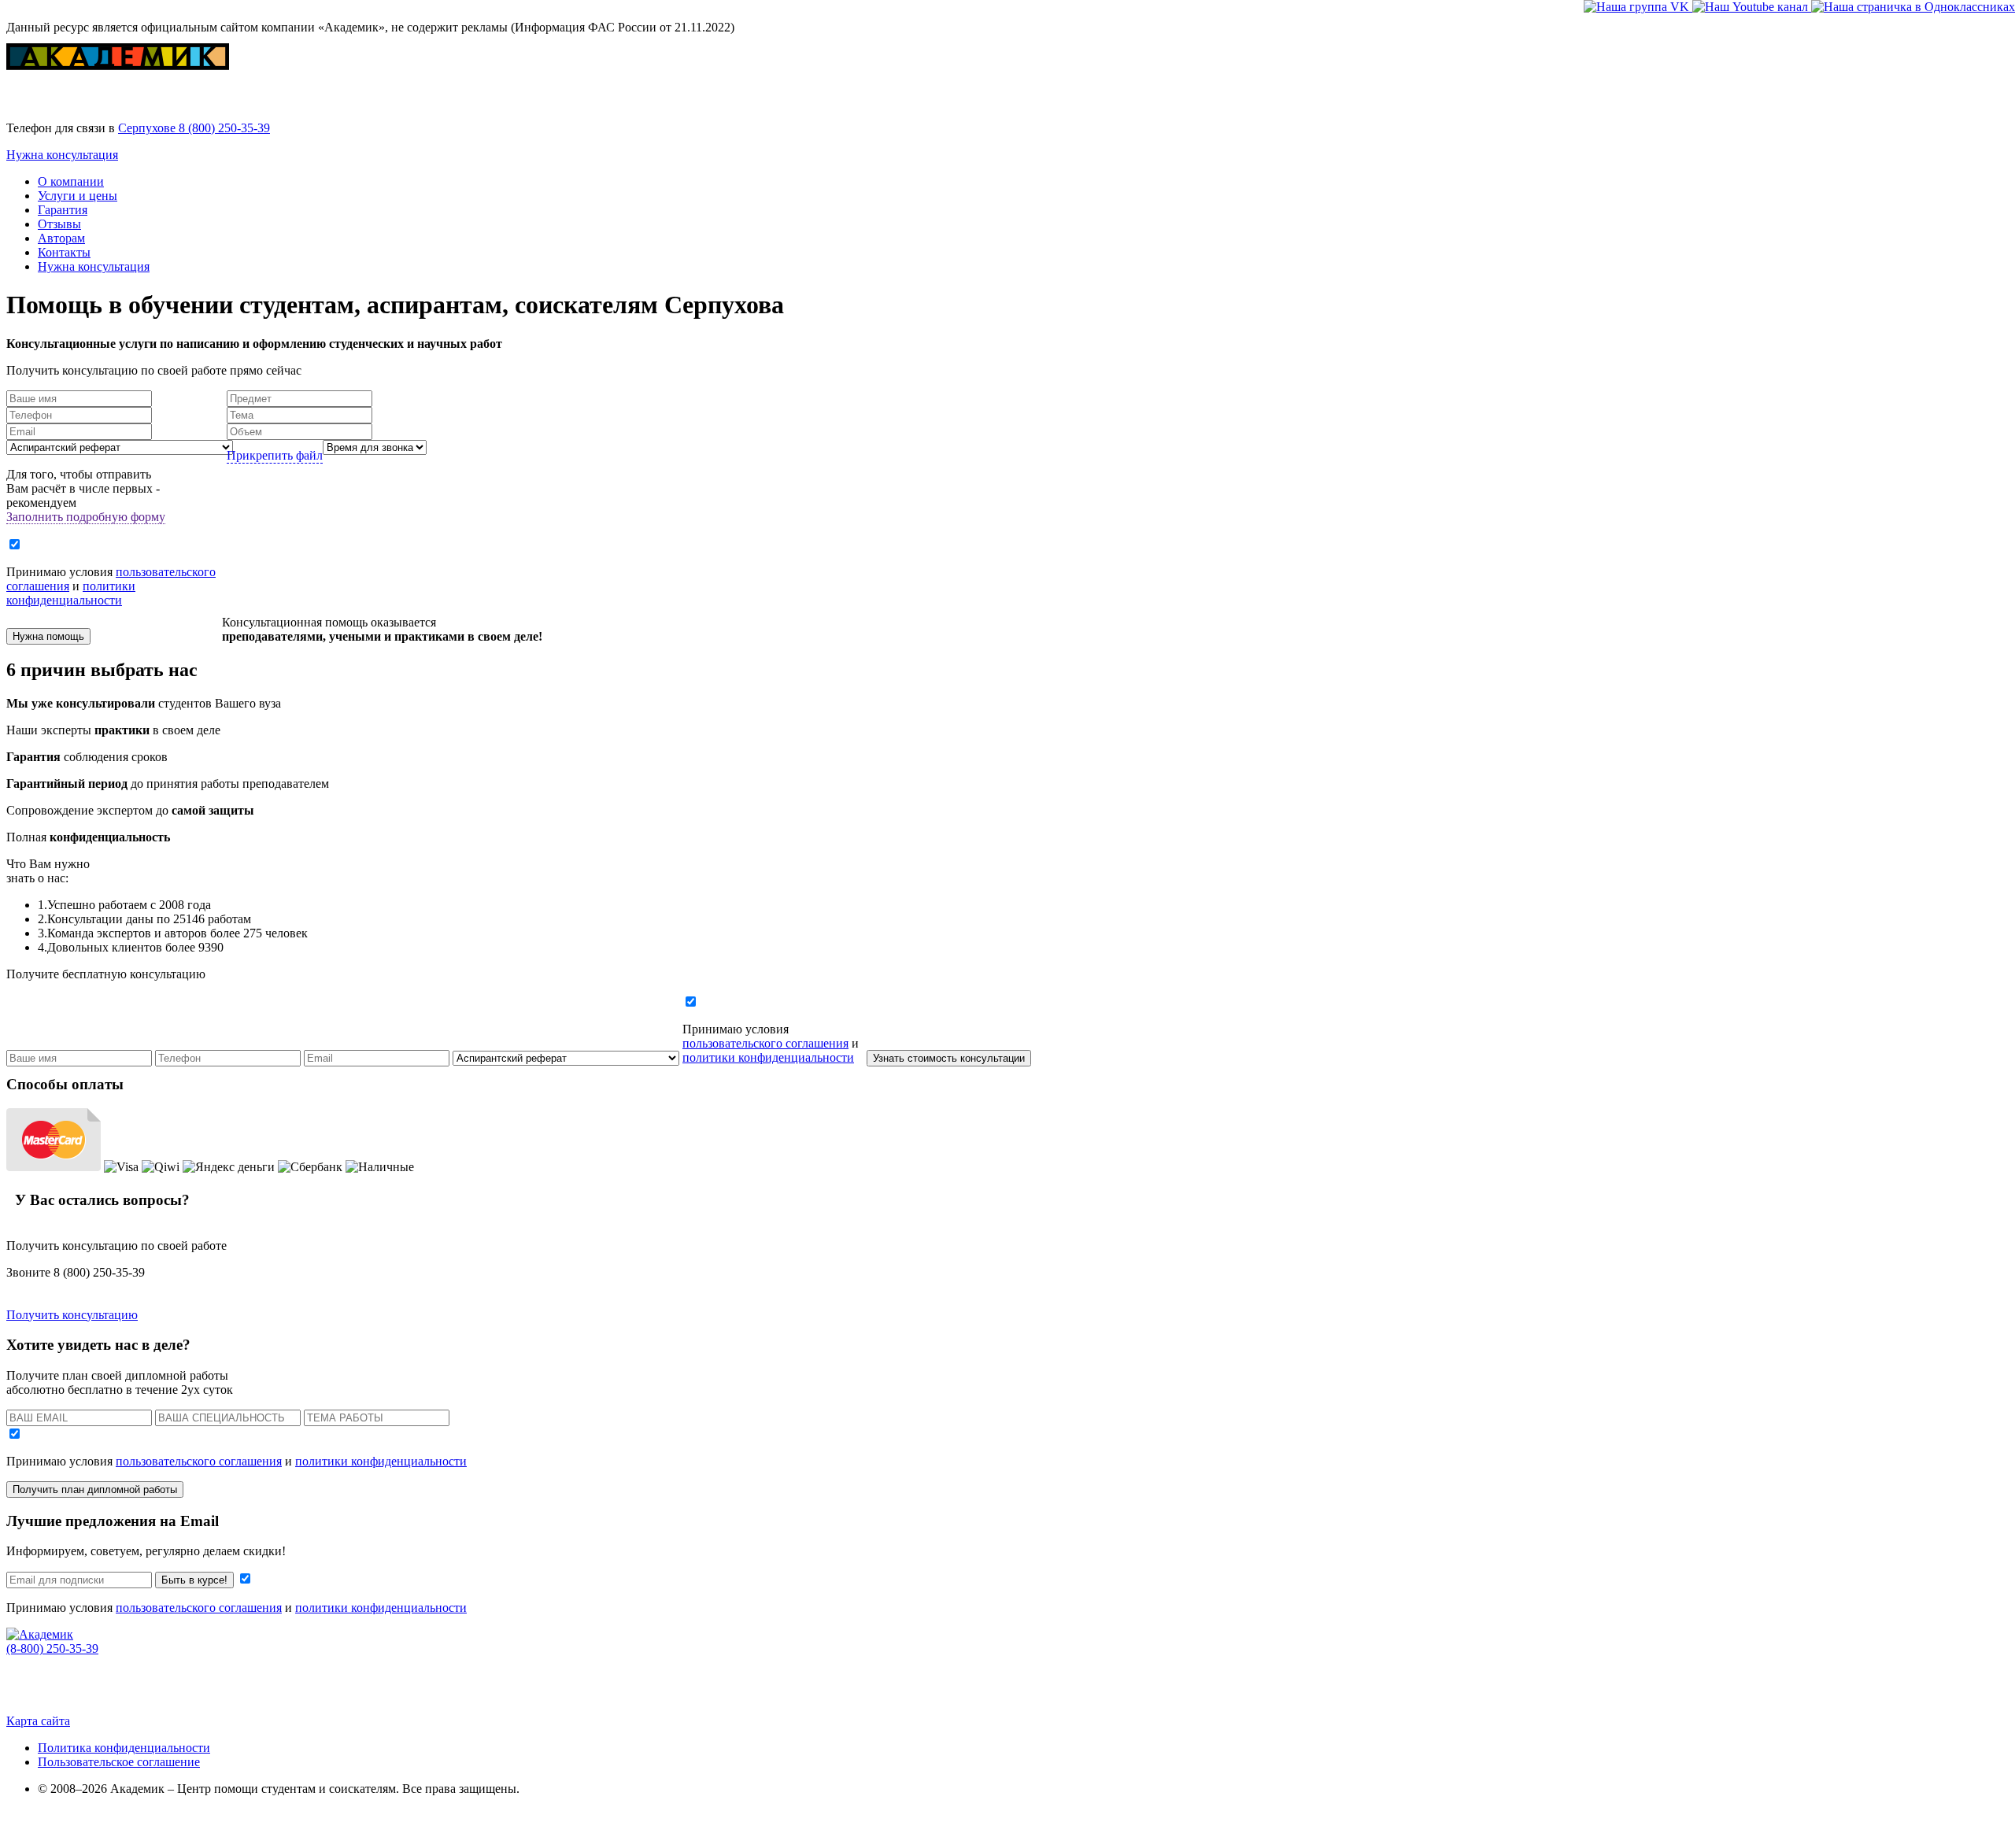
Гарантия (63, 210)
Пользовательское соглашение (119, 1762)
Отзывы (59, 224)
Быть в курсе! (194, 1580)
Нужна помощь (48, 636)
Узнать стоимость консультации (949, 1058)
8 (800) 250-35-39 (224, 128)
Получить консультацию (72, 1315)
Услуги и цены (78, 196)
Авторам (61, 238)
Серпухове (148, 128)
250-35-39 (52, 1648)
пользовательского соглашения (765, 1043)
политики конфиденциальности (71, 593)
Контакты (64, 252)
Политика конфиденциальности (124, 1748)
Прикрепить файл (275, 455)
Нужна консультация (62, 155)
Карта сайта (38, 1721)
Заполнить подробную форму (86, 517)
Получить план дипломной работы (95, 1489)
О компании (71, 181)
